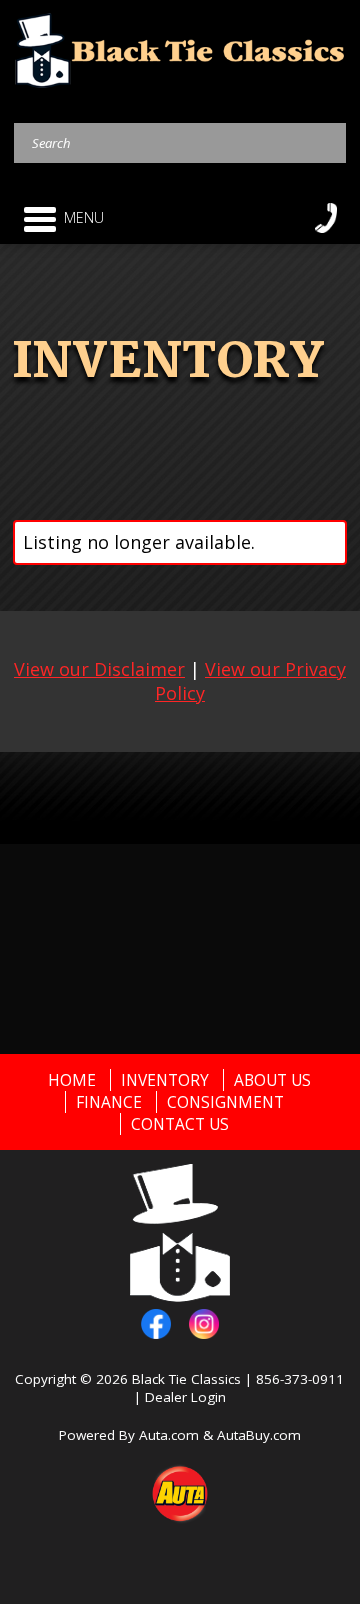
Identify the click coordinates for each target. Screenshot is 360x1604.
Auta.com (169, 1435)
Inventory (165, 1080)
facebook (156, 1324)
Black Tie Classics (186, 1379)
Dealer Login (185, 1397)
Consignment (225, 1102)
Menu (84, 217)
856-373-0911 (300, 1379)
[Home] (180, 49)
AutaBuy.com (259, 1435)
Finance (109, 1102)
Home (72, 1080)
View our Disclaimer (99, 669)
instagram (204, 1324)
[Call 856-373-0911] (326, 218)
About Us (272, 1080)
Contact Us (180, 1124)
